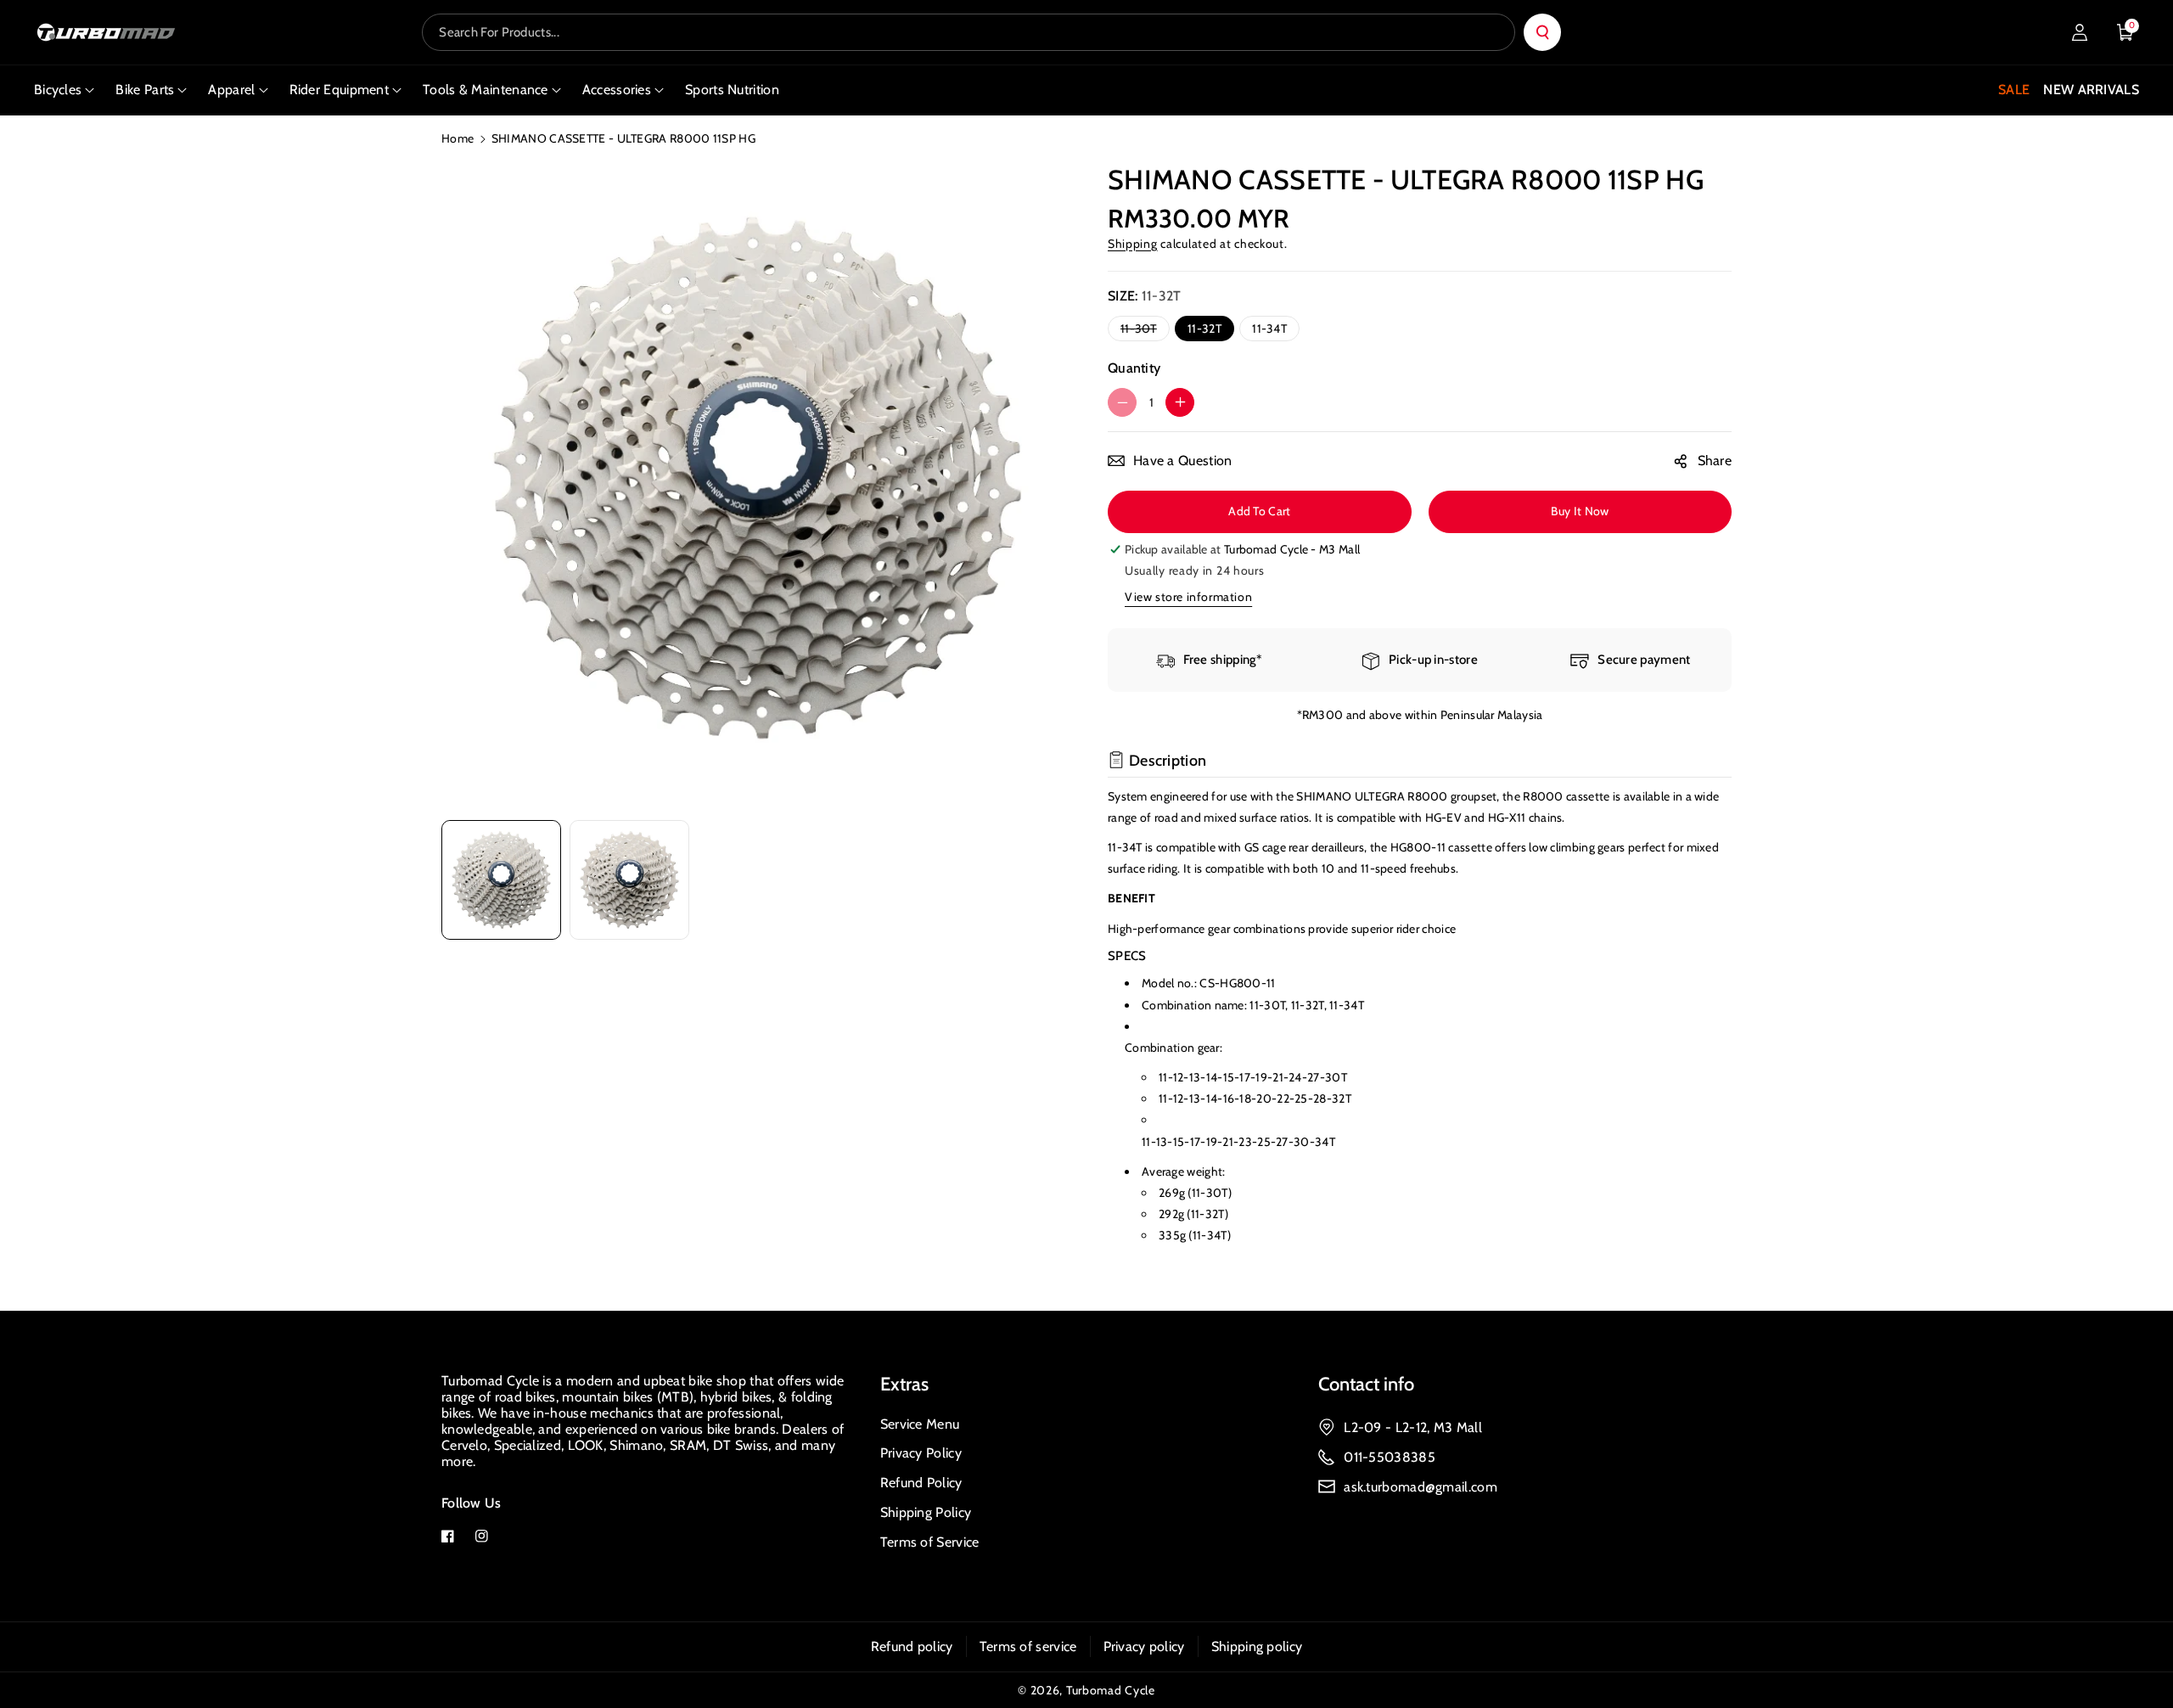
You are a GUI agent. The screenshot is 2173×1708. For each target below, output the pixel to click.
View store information (1188, 597)
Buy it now (1580, 511)
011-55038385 (1390, 1457)
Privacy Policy (921, 1453)
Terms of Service (930, 1542)
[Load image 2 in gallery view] (629, 880)
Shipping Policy (926, 1512)
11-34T (1269, 329)
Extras (904, 1384)
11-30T (1142, 331)
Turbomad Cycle (1111, 1690)
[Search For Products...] (1542, 32)
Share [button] (1715, 461)
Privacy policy (1144, 1646)
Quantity (1134, 368)
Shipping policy (1257, 1646)
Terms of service (1028, 1646)
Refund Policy (921, 1483)
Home (458, 138)
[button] (2125, 32)
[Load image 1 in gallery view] (501, 880)
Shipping (1133, 244)
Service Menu (920, 1424)
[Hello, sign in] (2080, 32)
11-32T (1204, 329)
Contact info (1366, 1384)
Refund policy (912, 1646)
